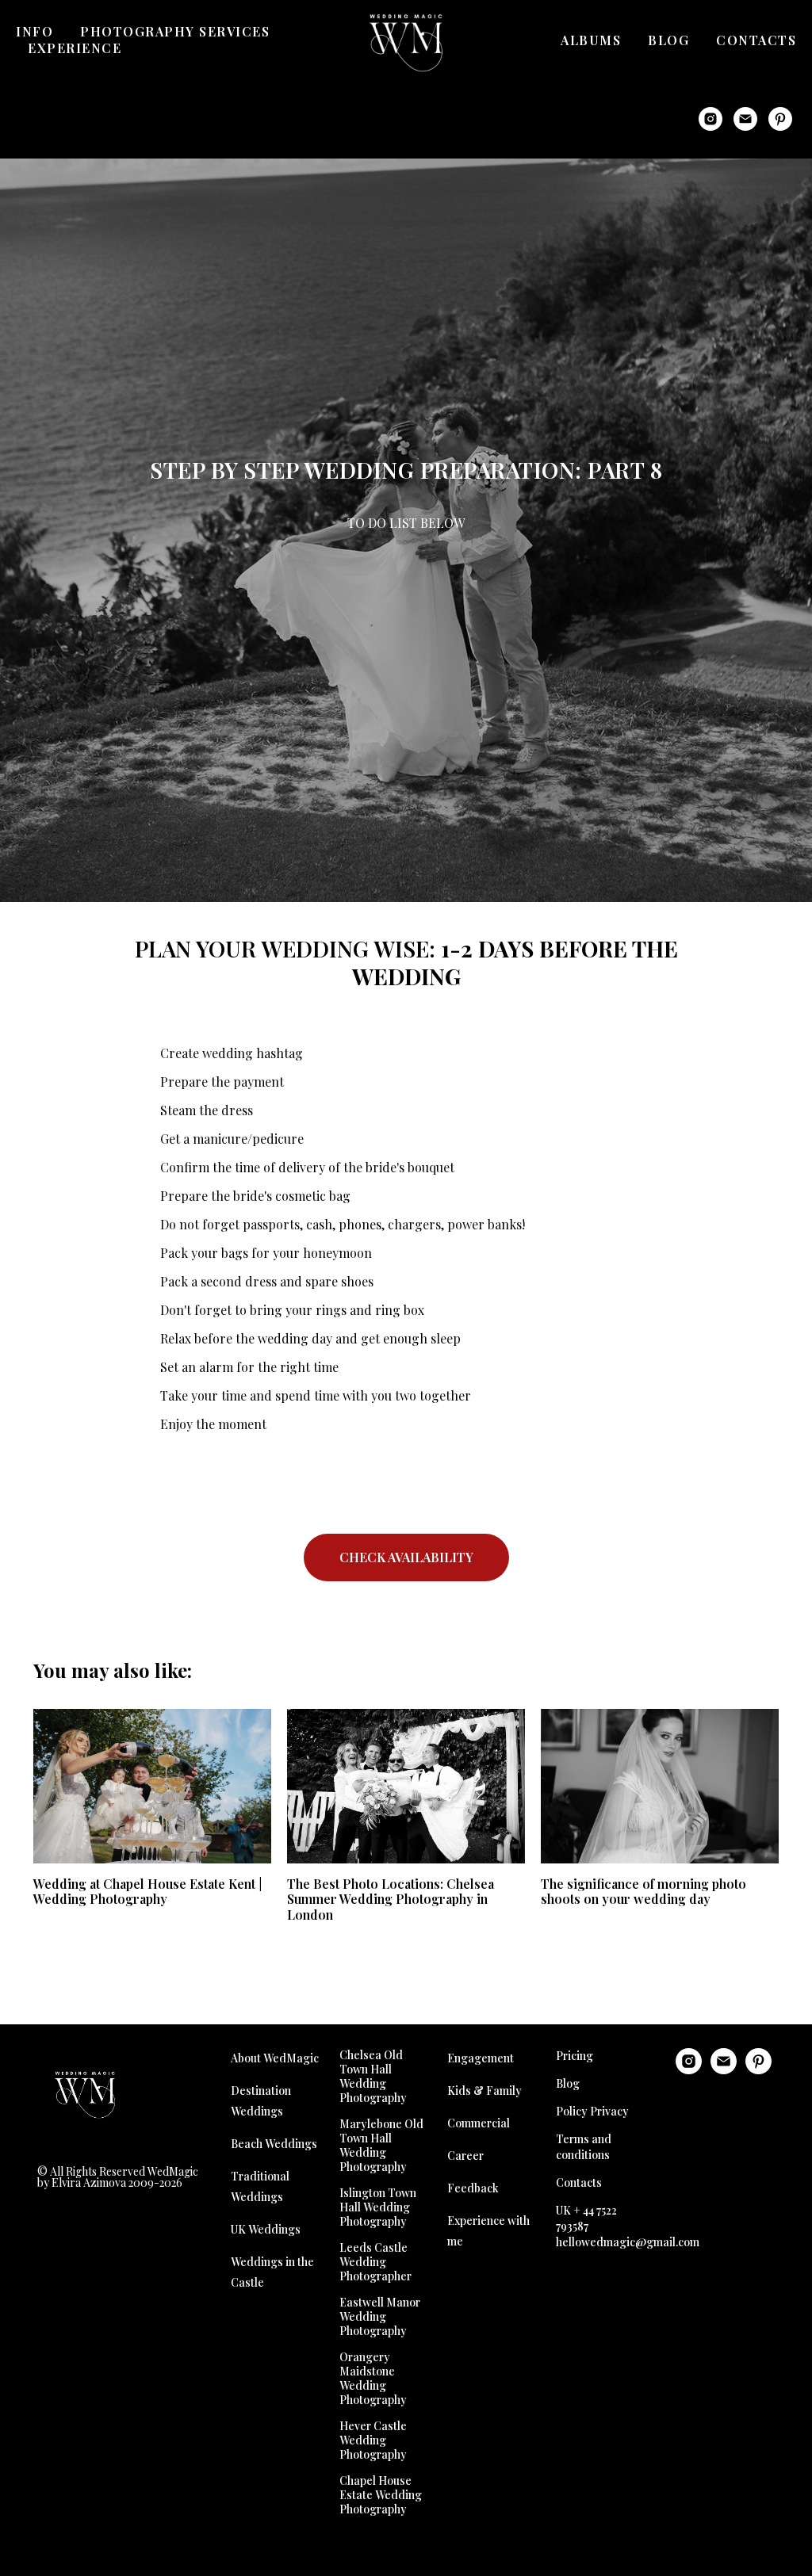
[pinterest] (780, 119)
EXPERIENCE (75, 48)
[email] (745, 119)
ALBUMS (591, 40)
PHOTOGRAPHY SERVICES (175, 31)
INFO (34, 31)
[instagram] (710, 119)
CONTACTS (756, 40)
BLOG (668, 40)
